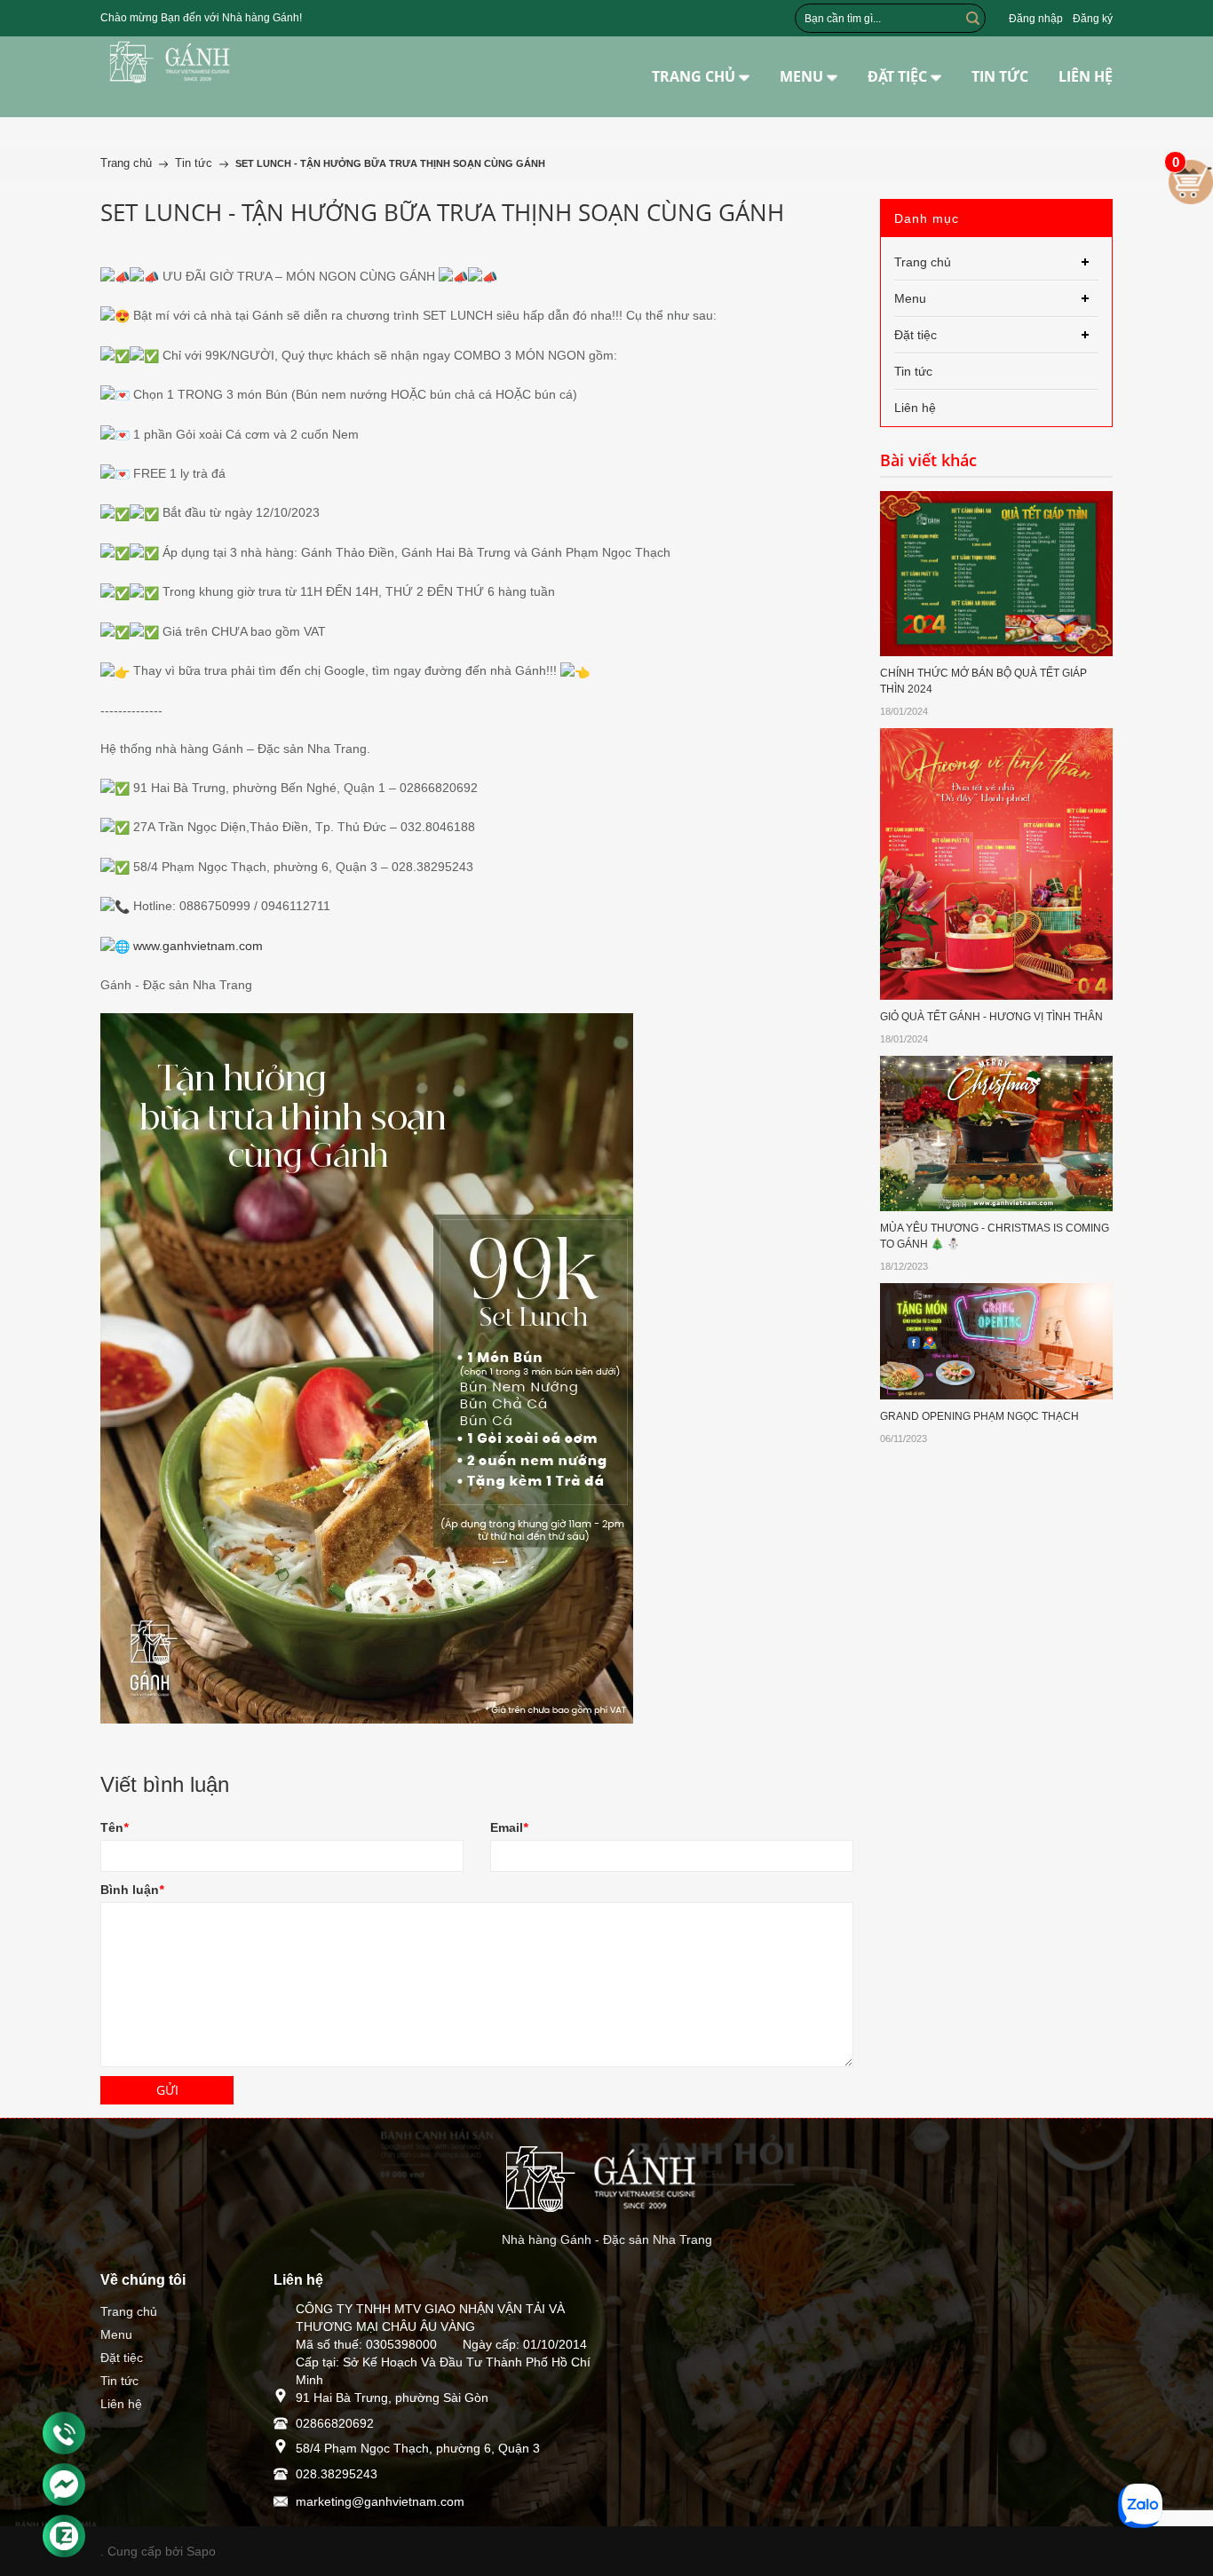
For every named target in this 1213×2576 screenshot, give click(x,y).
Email (509, 1827)
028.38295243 (337, 2474)
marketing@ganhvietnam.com (380, 2501)
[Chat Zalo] (64, 2536)
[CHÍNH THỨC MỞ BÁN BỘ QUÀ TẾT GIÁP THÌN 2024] (997, 573)
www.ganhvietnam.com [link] (198, 946)
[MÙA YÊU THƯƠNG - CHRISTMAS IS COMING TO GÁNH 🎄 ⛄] (997, 1132)
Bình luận (132, 1890)
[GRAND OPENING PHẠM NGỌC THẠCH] (997, 1340)
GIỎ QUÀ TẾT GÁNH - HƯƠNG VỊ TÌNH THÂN (991, 1017)
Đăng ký (1093, 19)
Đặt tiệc (122, 2358)
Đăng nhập (1036, 19)
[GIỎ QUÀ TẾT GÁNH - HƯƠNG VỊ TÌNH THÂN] (997, 862)
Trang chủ (129, 2311)
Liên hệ (121, 2404)
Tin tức (119, 2381)
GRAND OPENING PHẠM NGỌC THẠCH (979, 1416)
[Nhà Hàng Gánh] (174, 62)
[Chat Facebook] (64, 2485)
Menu (116, 2334)
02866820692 (335, 2423)
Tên (114, 1827)
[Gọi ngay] (64, 2434)
